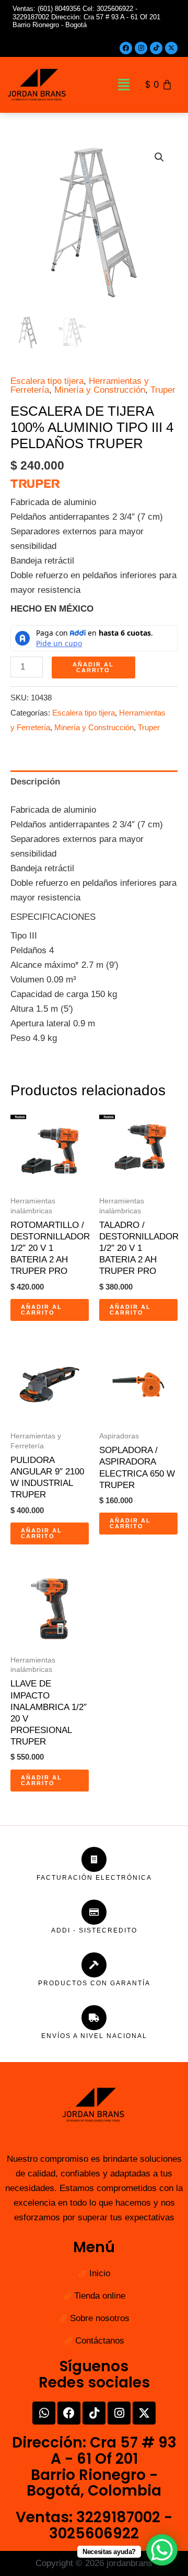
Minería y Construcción (100, 390)
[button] (124, 85)
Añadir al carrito (93, 667)
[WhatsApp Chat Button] (162, 2550)
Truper (163, 390)
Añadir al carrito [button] (42, 1310)
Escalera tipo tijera (47, 381)
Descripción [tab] (35, 782)
